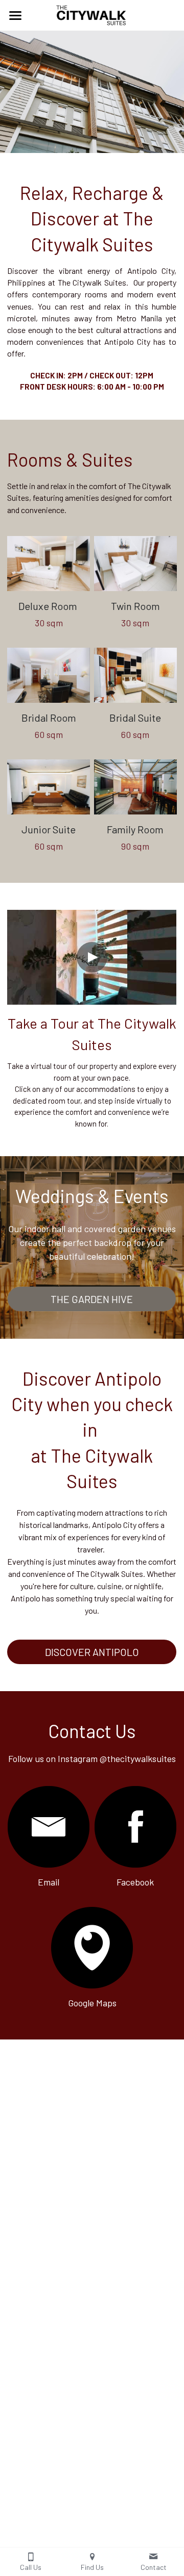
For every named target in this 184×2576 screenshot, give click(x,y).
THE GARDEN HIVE (92, 1299)
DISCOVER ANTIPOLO (92, 1652)
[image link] (49, 564)
